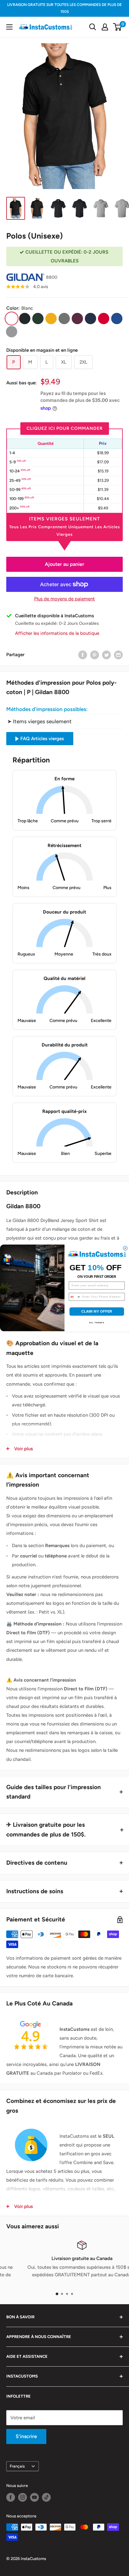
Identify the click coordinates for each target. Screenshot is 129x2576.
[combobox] (75, 1297)
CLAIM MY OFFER (97, 1312)
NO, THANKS (97, 1323)
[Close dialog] (125, 1248)
